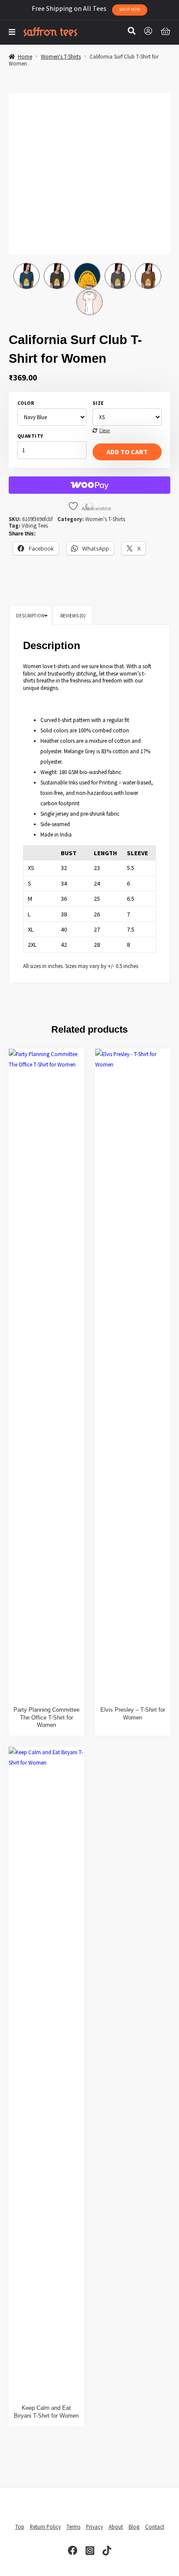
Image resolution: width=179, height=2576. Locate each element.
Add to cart (127, 452)
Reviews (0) (73, 616)
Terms (73, 2527)
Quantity (30, 436)
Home (25, 56)
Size (98, 403)
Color (26, 403)
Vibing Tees (35, 525)
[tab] (30, 616)
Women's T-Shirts (61, 56)
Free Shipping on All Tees (86, 8)
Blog (134, 2527)
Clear (104, 431)
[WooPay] (89, 485)
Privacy (94, 2527)
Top (20, 2527)
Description (30, 616)
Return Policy (45, 2527)
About (116, 2527)
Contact (155, 2527)
